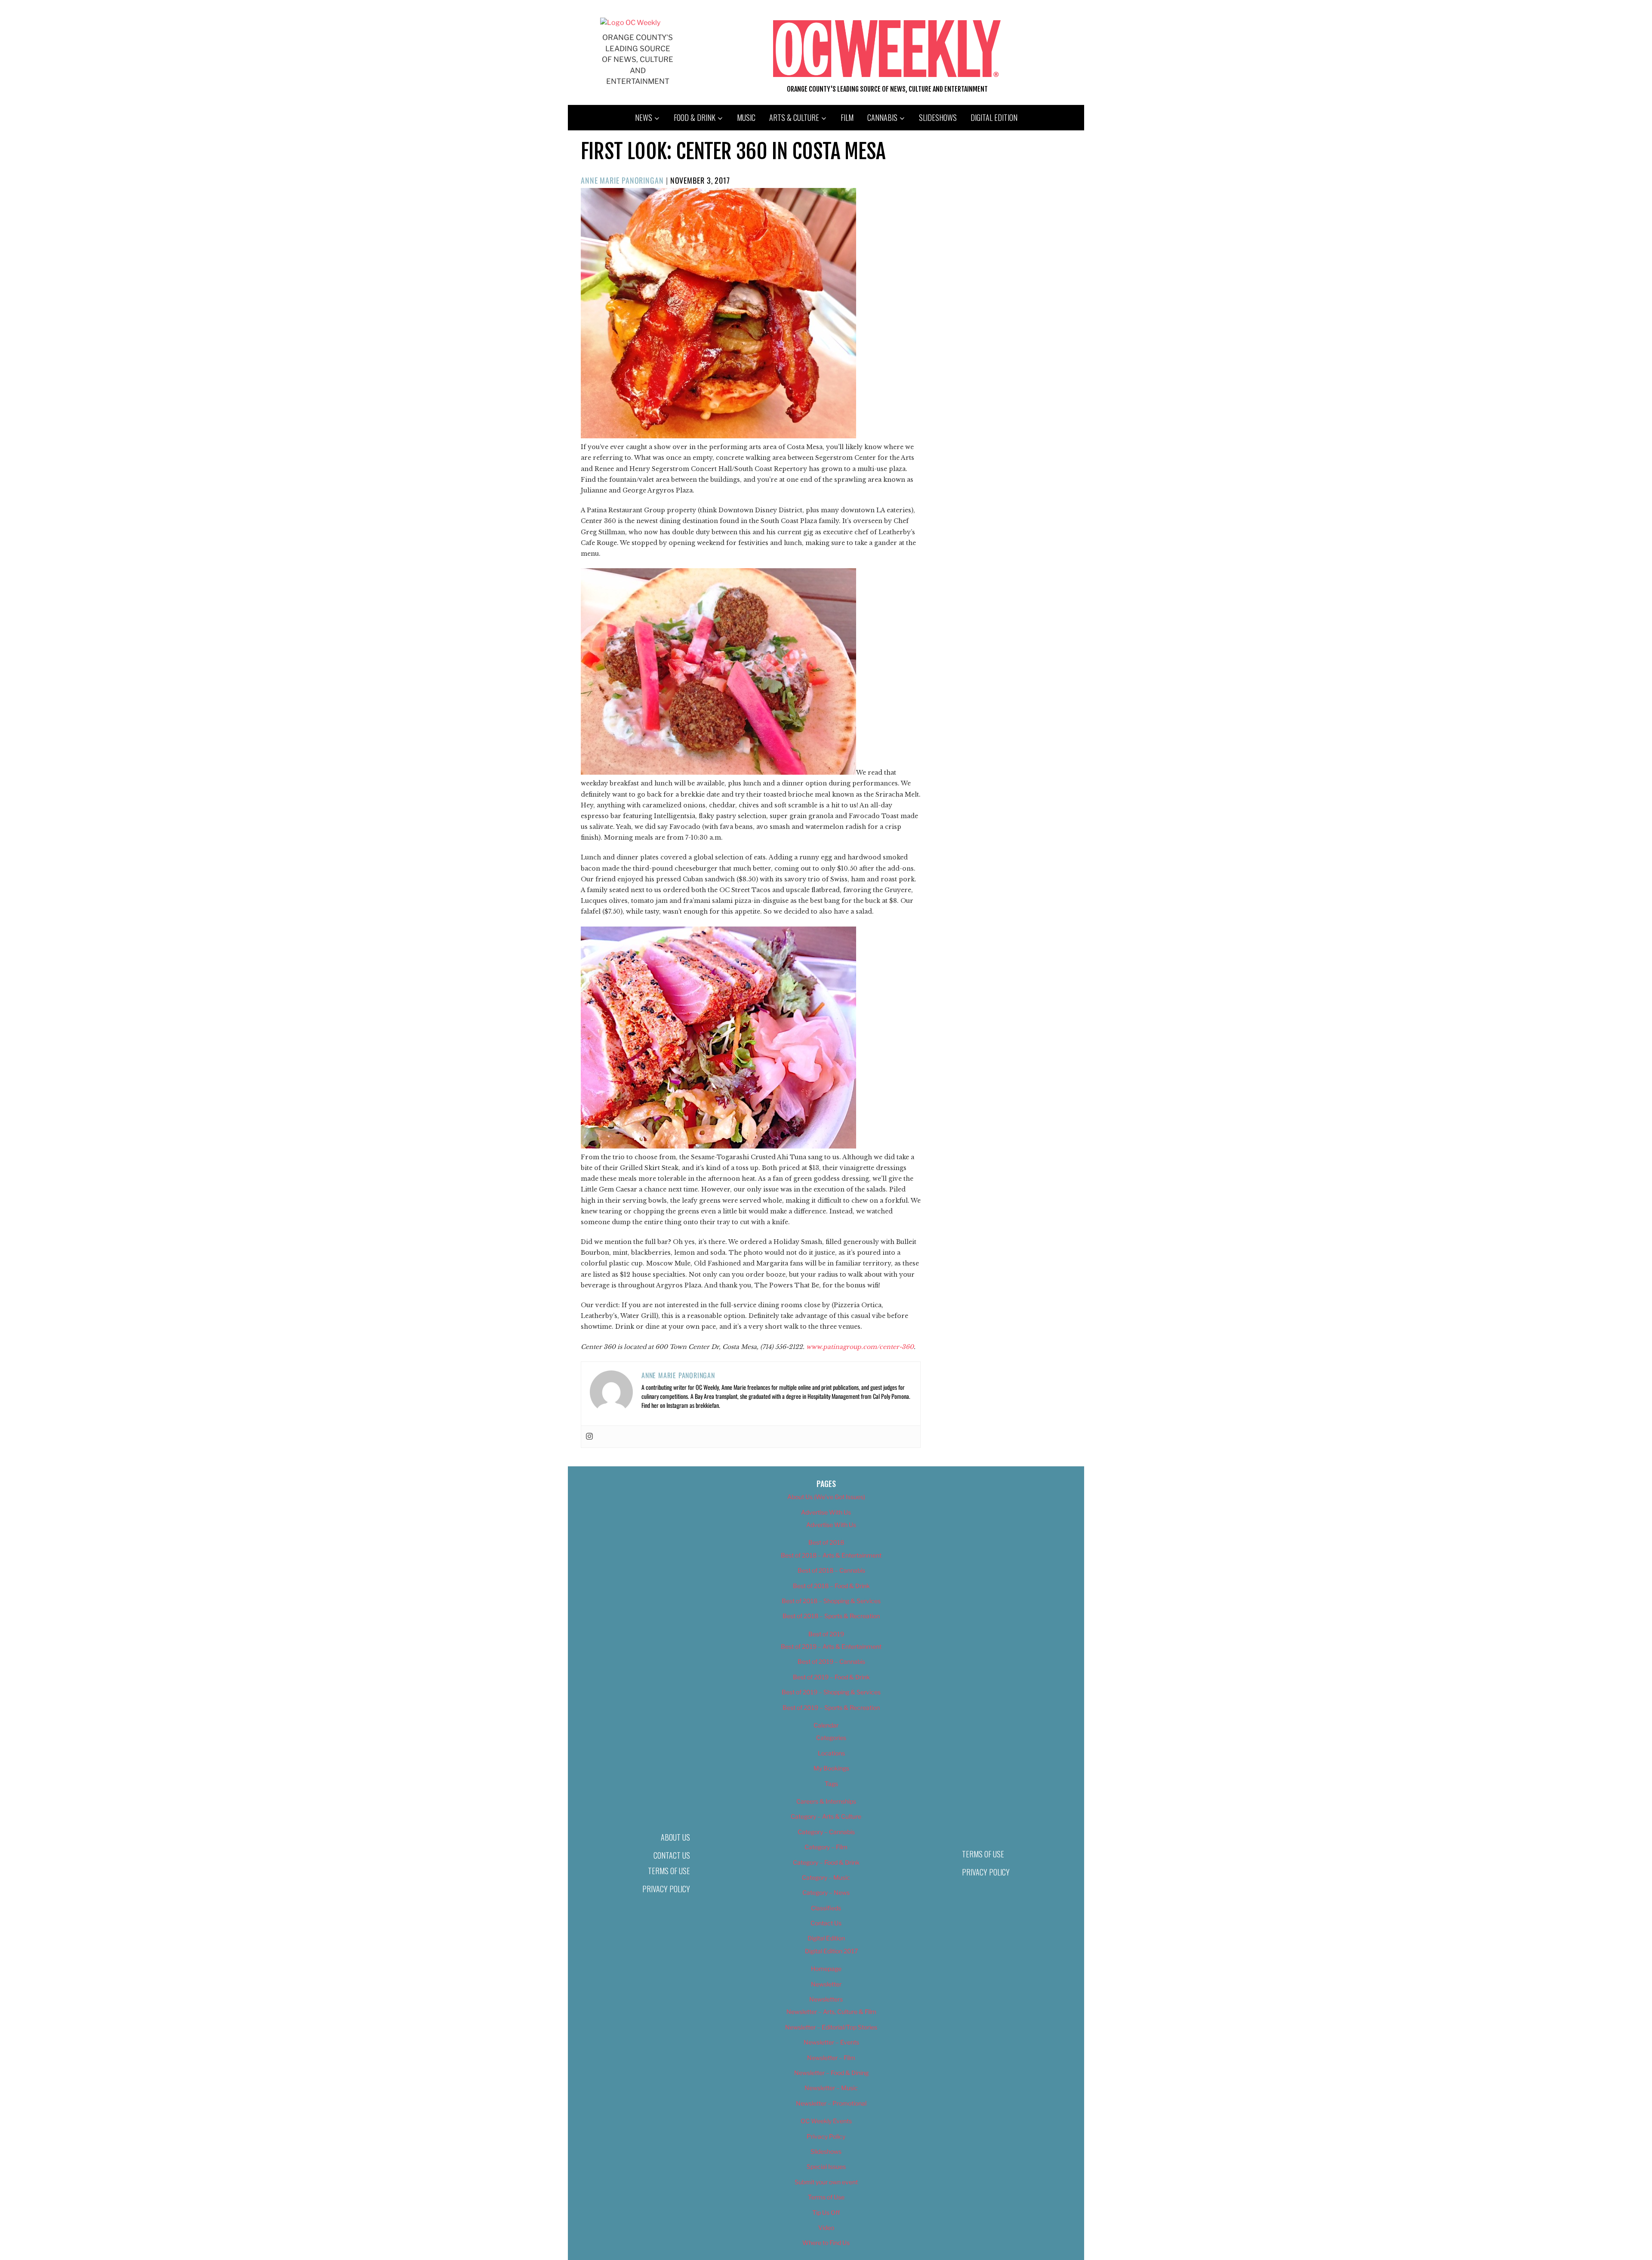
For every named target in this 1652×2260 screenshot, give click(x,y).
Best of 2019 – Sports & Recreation (831, 1707)
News (644, 117)
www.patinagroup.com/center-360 (860, 1347)
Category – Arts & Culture (826, 1816)
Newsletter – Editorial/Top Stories (831, 2027)
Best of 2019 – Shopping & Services (831, 1692)
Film (847, 117)
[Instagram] (589, 1437)
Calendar (826, 1725)
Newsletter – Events (831, 2042)
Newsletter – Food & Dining (831, 2073)
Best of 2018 (826, 1542)
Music (746, 117)
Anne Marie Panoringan (622, 180)
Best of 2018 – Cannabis (831, 1570)
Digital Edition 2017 (831, 1951)
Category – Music (826, 1877)
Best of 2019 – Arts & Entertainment (831, 1646)
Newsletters (826, 1999)
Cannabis (882, 117)
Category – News (826, 1892)
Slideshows (938, 117)
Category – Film (826, 1847)
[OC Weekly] (630, 23)
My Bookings (831, 1768)
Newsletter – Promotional (831, 2103)
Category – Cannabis (826, 1832)
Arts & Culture (794, 117)
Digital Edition (994, 117)
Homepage (826, 1969)
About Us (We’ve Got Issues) (826, 1497)
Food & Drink (695, 117)
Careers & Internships (826, 1801)
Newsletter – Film (831, 2058)
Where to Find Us (826, 2243)
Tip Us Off (826, 2212)
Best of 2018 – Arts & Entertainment (831, 1555)
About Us (675, 1837)
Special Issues (826, 2166)
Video (826, 2228)
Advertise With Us (826, 1512)
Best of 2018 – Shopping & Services (831, 1601)
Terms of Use (669, 1871)
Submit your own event (826, 2182)
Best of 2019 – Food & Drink (831, 1677)
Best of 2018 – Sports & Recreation (831, 1616)
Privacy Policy (666, 1889)
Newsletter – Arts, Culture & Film (831, 2012)
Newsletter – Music (831, 2088)
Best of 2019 (826, 1634)
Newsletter (826, 1984)
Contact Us (672, 1855)
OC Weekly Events (826, 2121)
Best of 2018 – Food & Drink (831, 1586)
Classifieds (826, 1908)
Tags (831, 1784)
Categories (831, 1738)
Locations (831, 1753)
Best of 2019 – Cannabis (831, 1661)
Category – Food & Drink (826, 1862)
